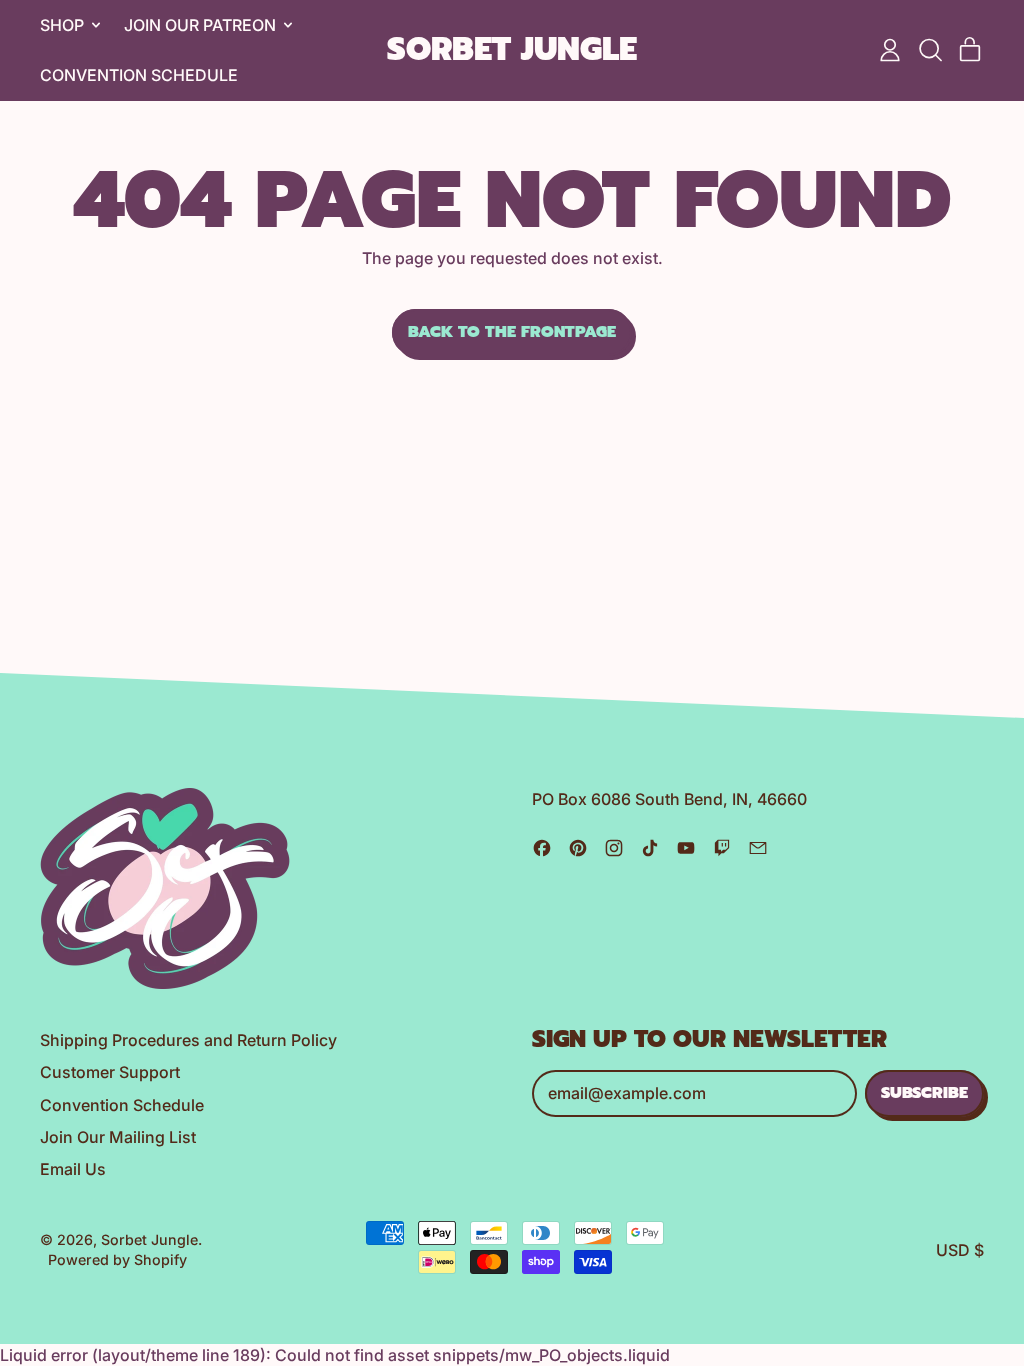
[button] (930, 50)
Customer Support (110, 1072)
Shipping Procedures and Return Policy (188, 1040)
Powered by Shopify (117, 1259)
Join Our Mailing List (118, 1137)
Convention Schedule (139, 75)
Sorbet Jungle (512, 50)
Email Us (73, 1169)
